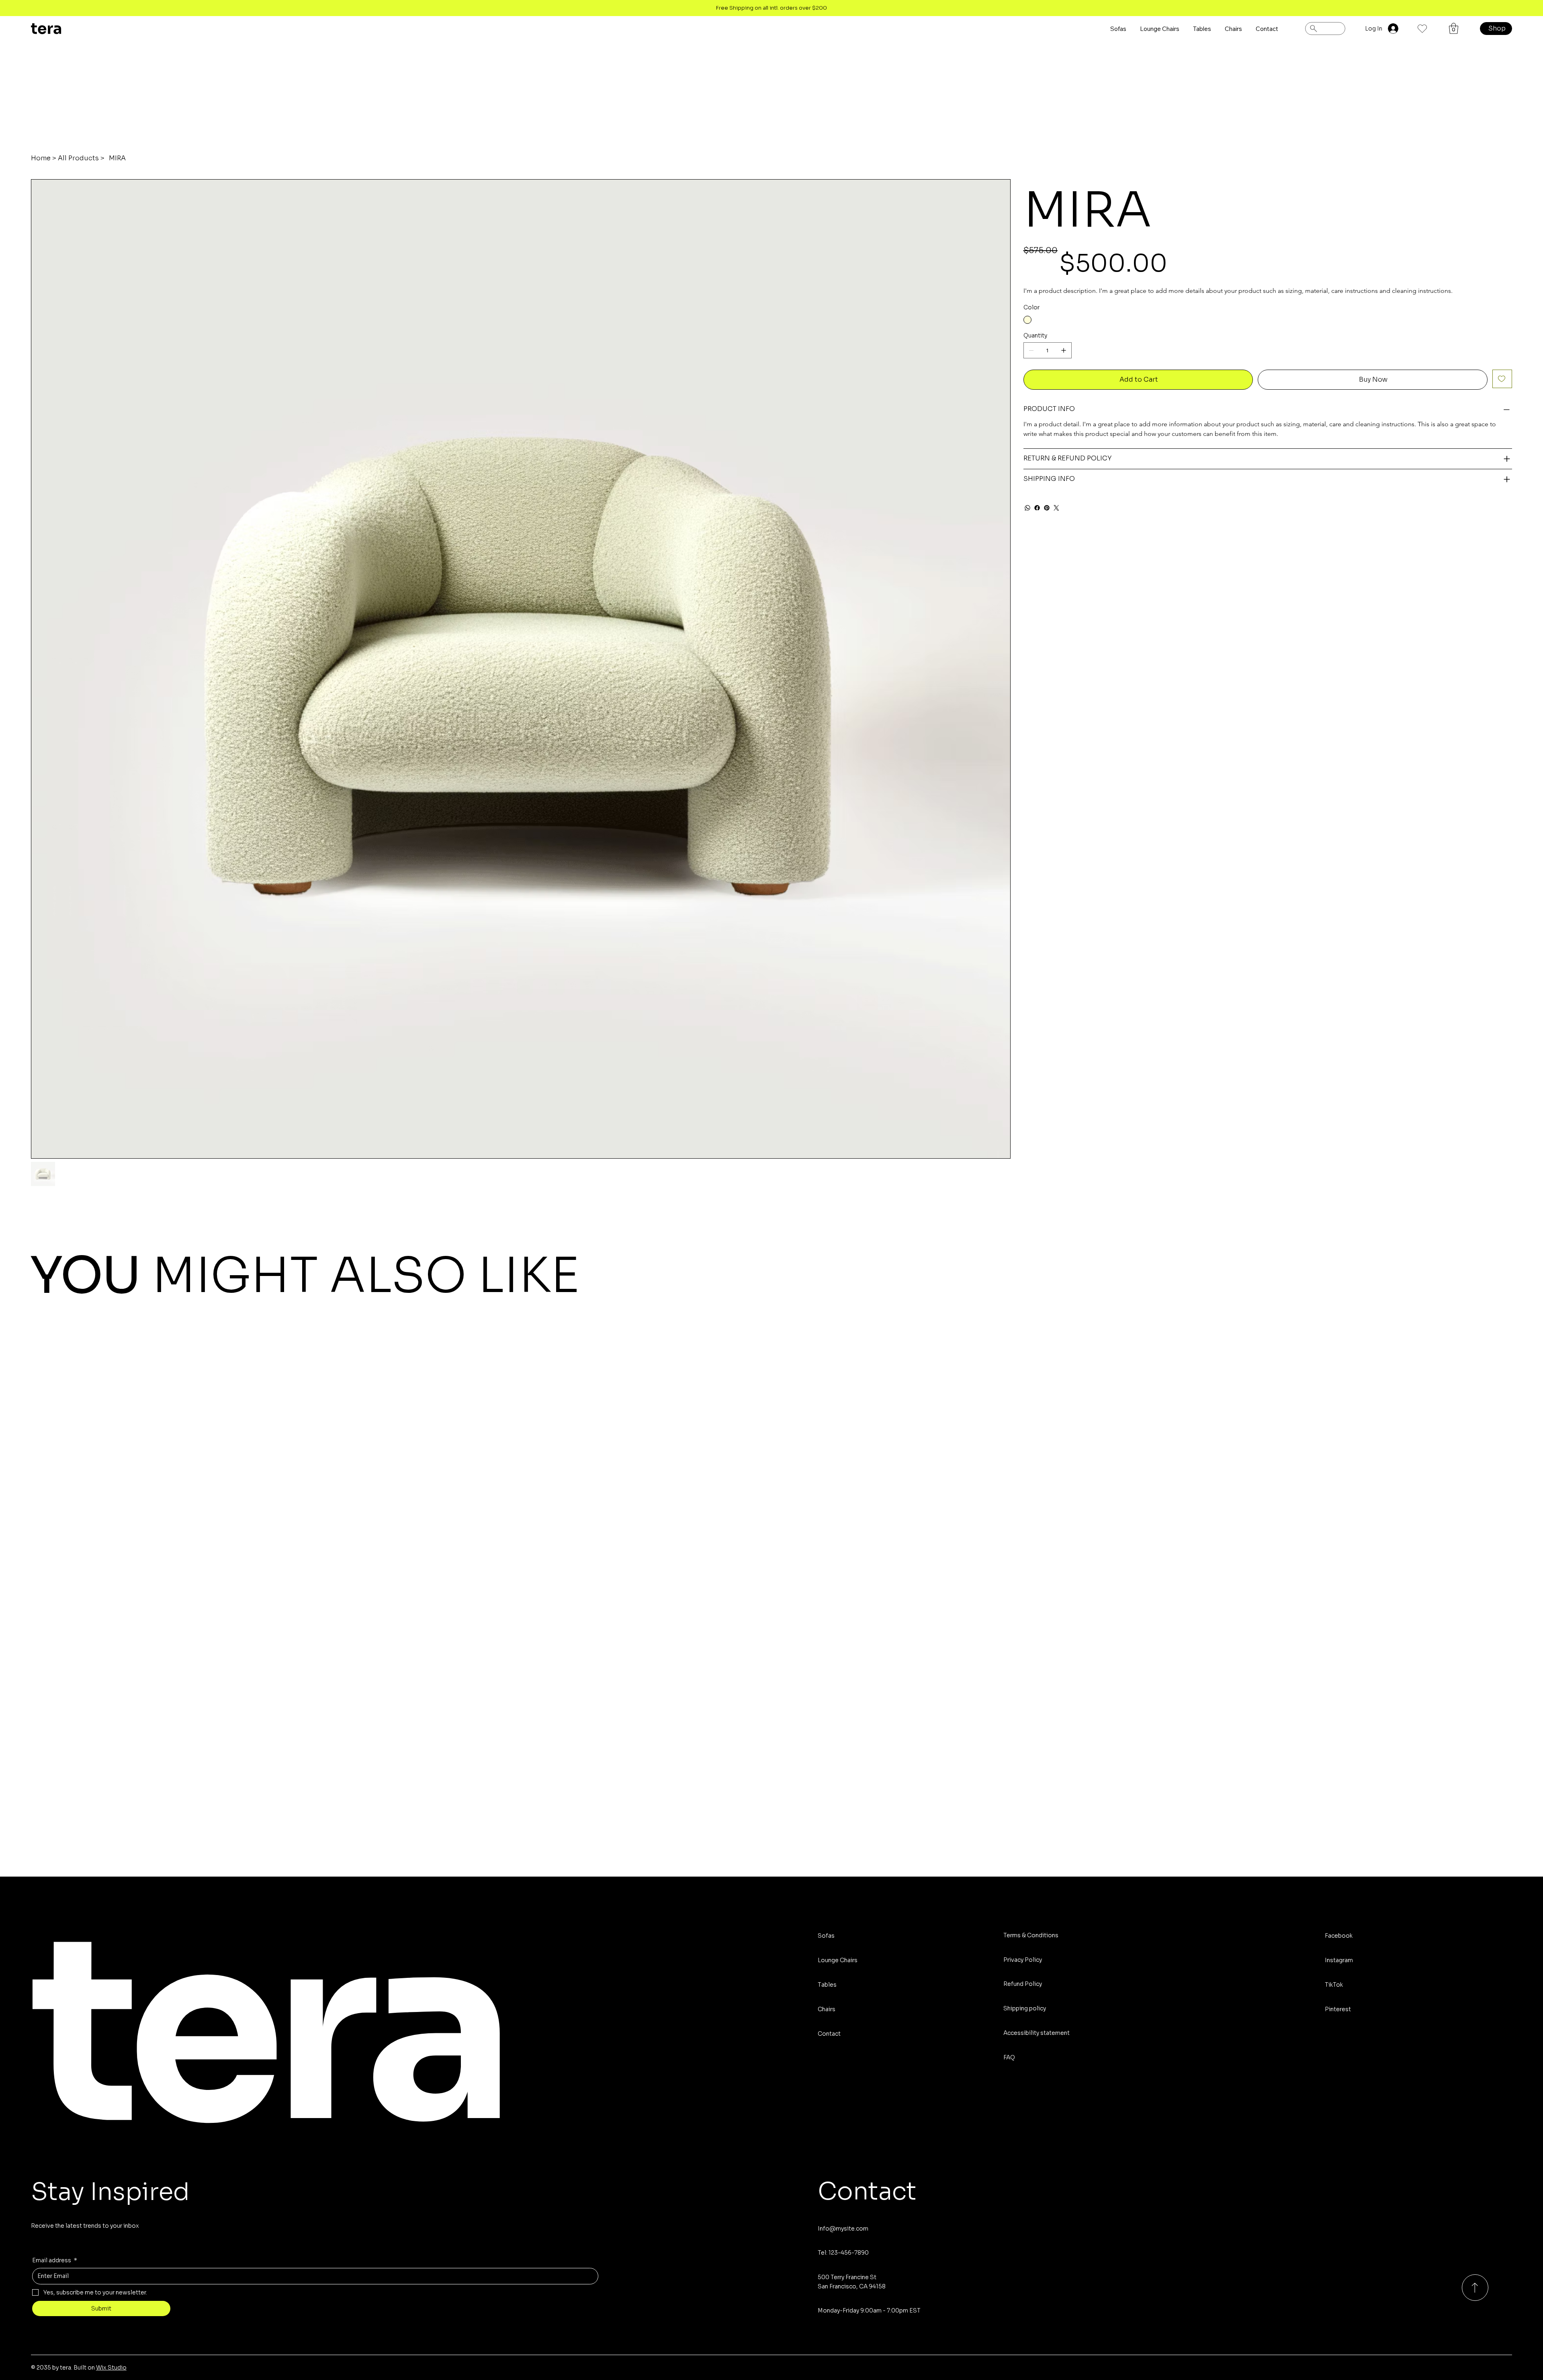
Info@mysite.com (843, 2229)
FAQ (1009, 2057)
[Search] (1325, 29)
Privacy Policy (1023, 1960)
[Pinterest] (1047, 508)
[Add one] (1064, 350)
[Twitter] (1056, 508)
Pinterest (1338, 2009)
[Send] (1475, 2288)
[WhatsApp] (1027, 508)
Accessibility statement (1037, 2033)
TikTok (1334, 1985)
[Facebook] (1037, 508)
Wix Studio (111, 2368)
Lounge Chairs (838, 1960)
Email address (55, 2260)
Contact (829, 2034)
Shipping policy (1025, 2008)
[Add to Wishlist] (1502, 379)
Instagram (1339, 1960)
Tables (827, 1985)
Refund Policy (1023, 1984)
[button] (1454, 28)
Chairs (827, 2009)
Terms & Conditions (1031, 1935)
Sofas (826, 1936)
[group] (771, 1370)
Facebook (1339, 1936)
